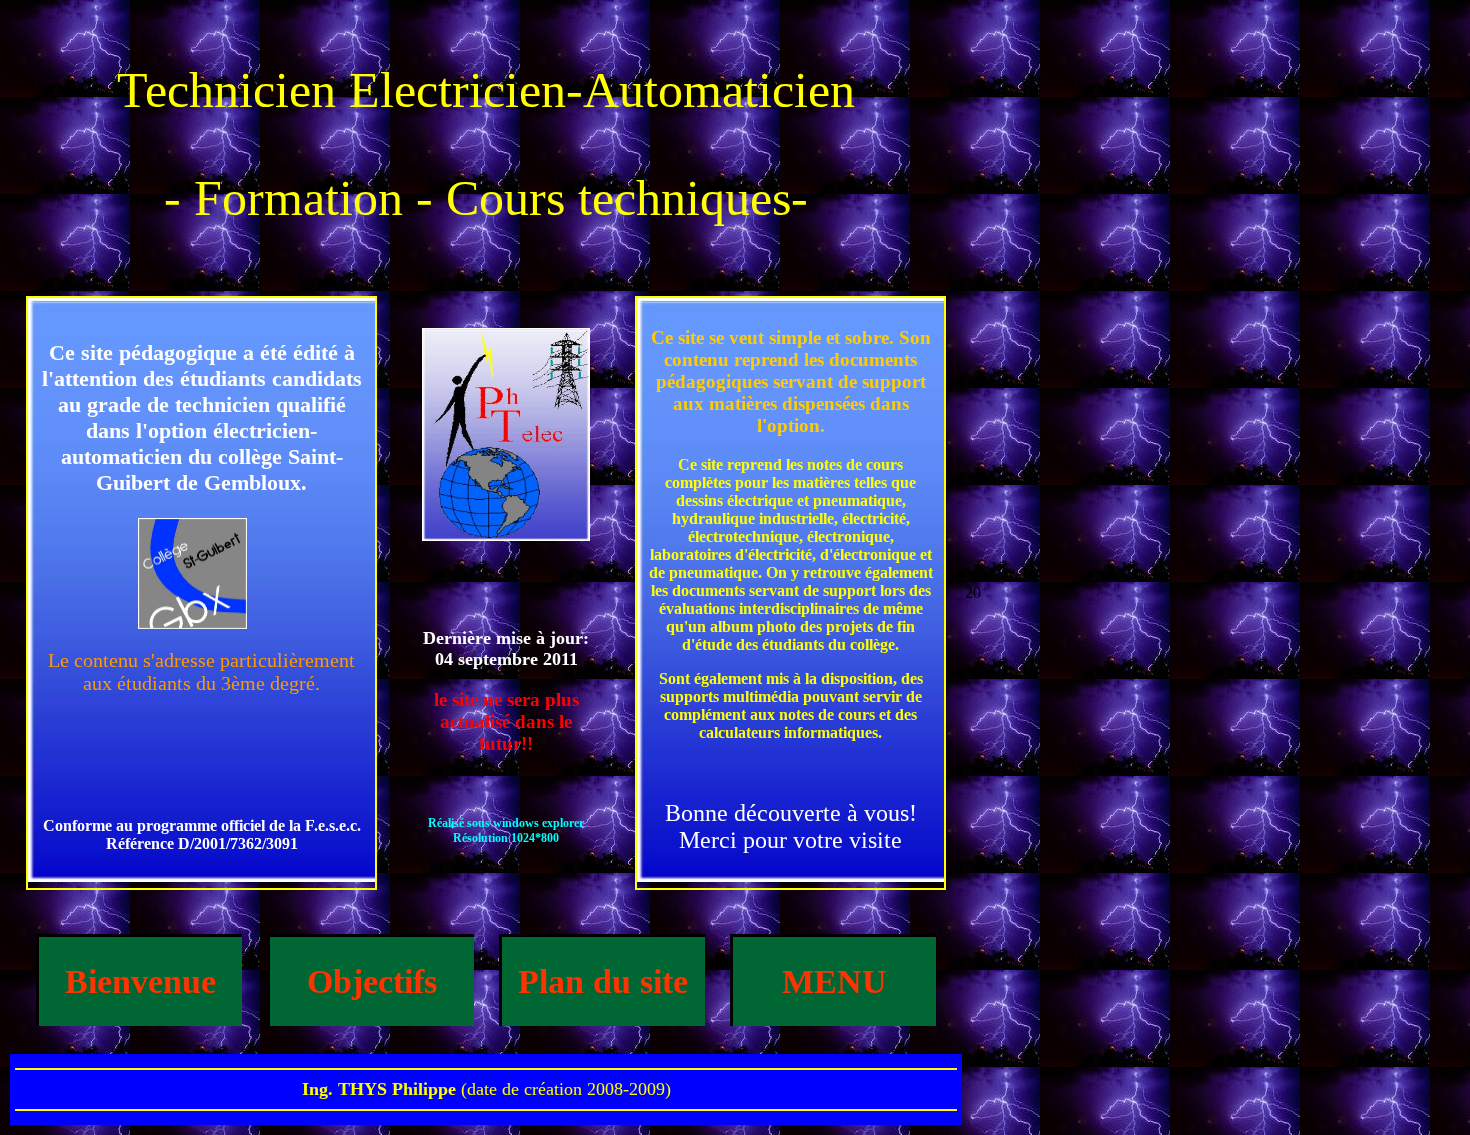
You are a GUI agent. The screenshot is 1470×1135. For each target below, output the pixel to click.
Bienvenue (140, 981)
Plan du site (603, 981)
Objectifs (372, 981)
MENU (834, 981)
